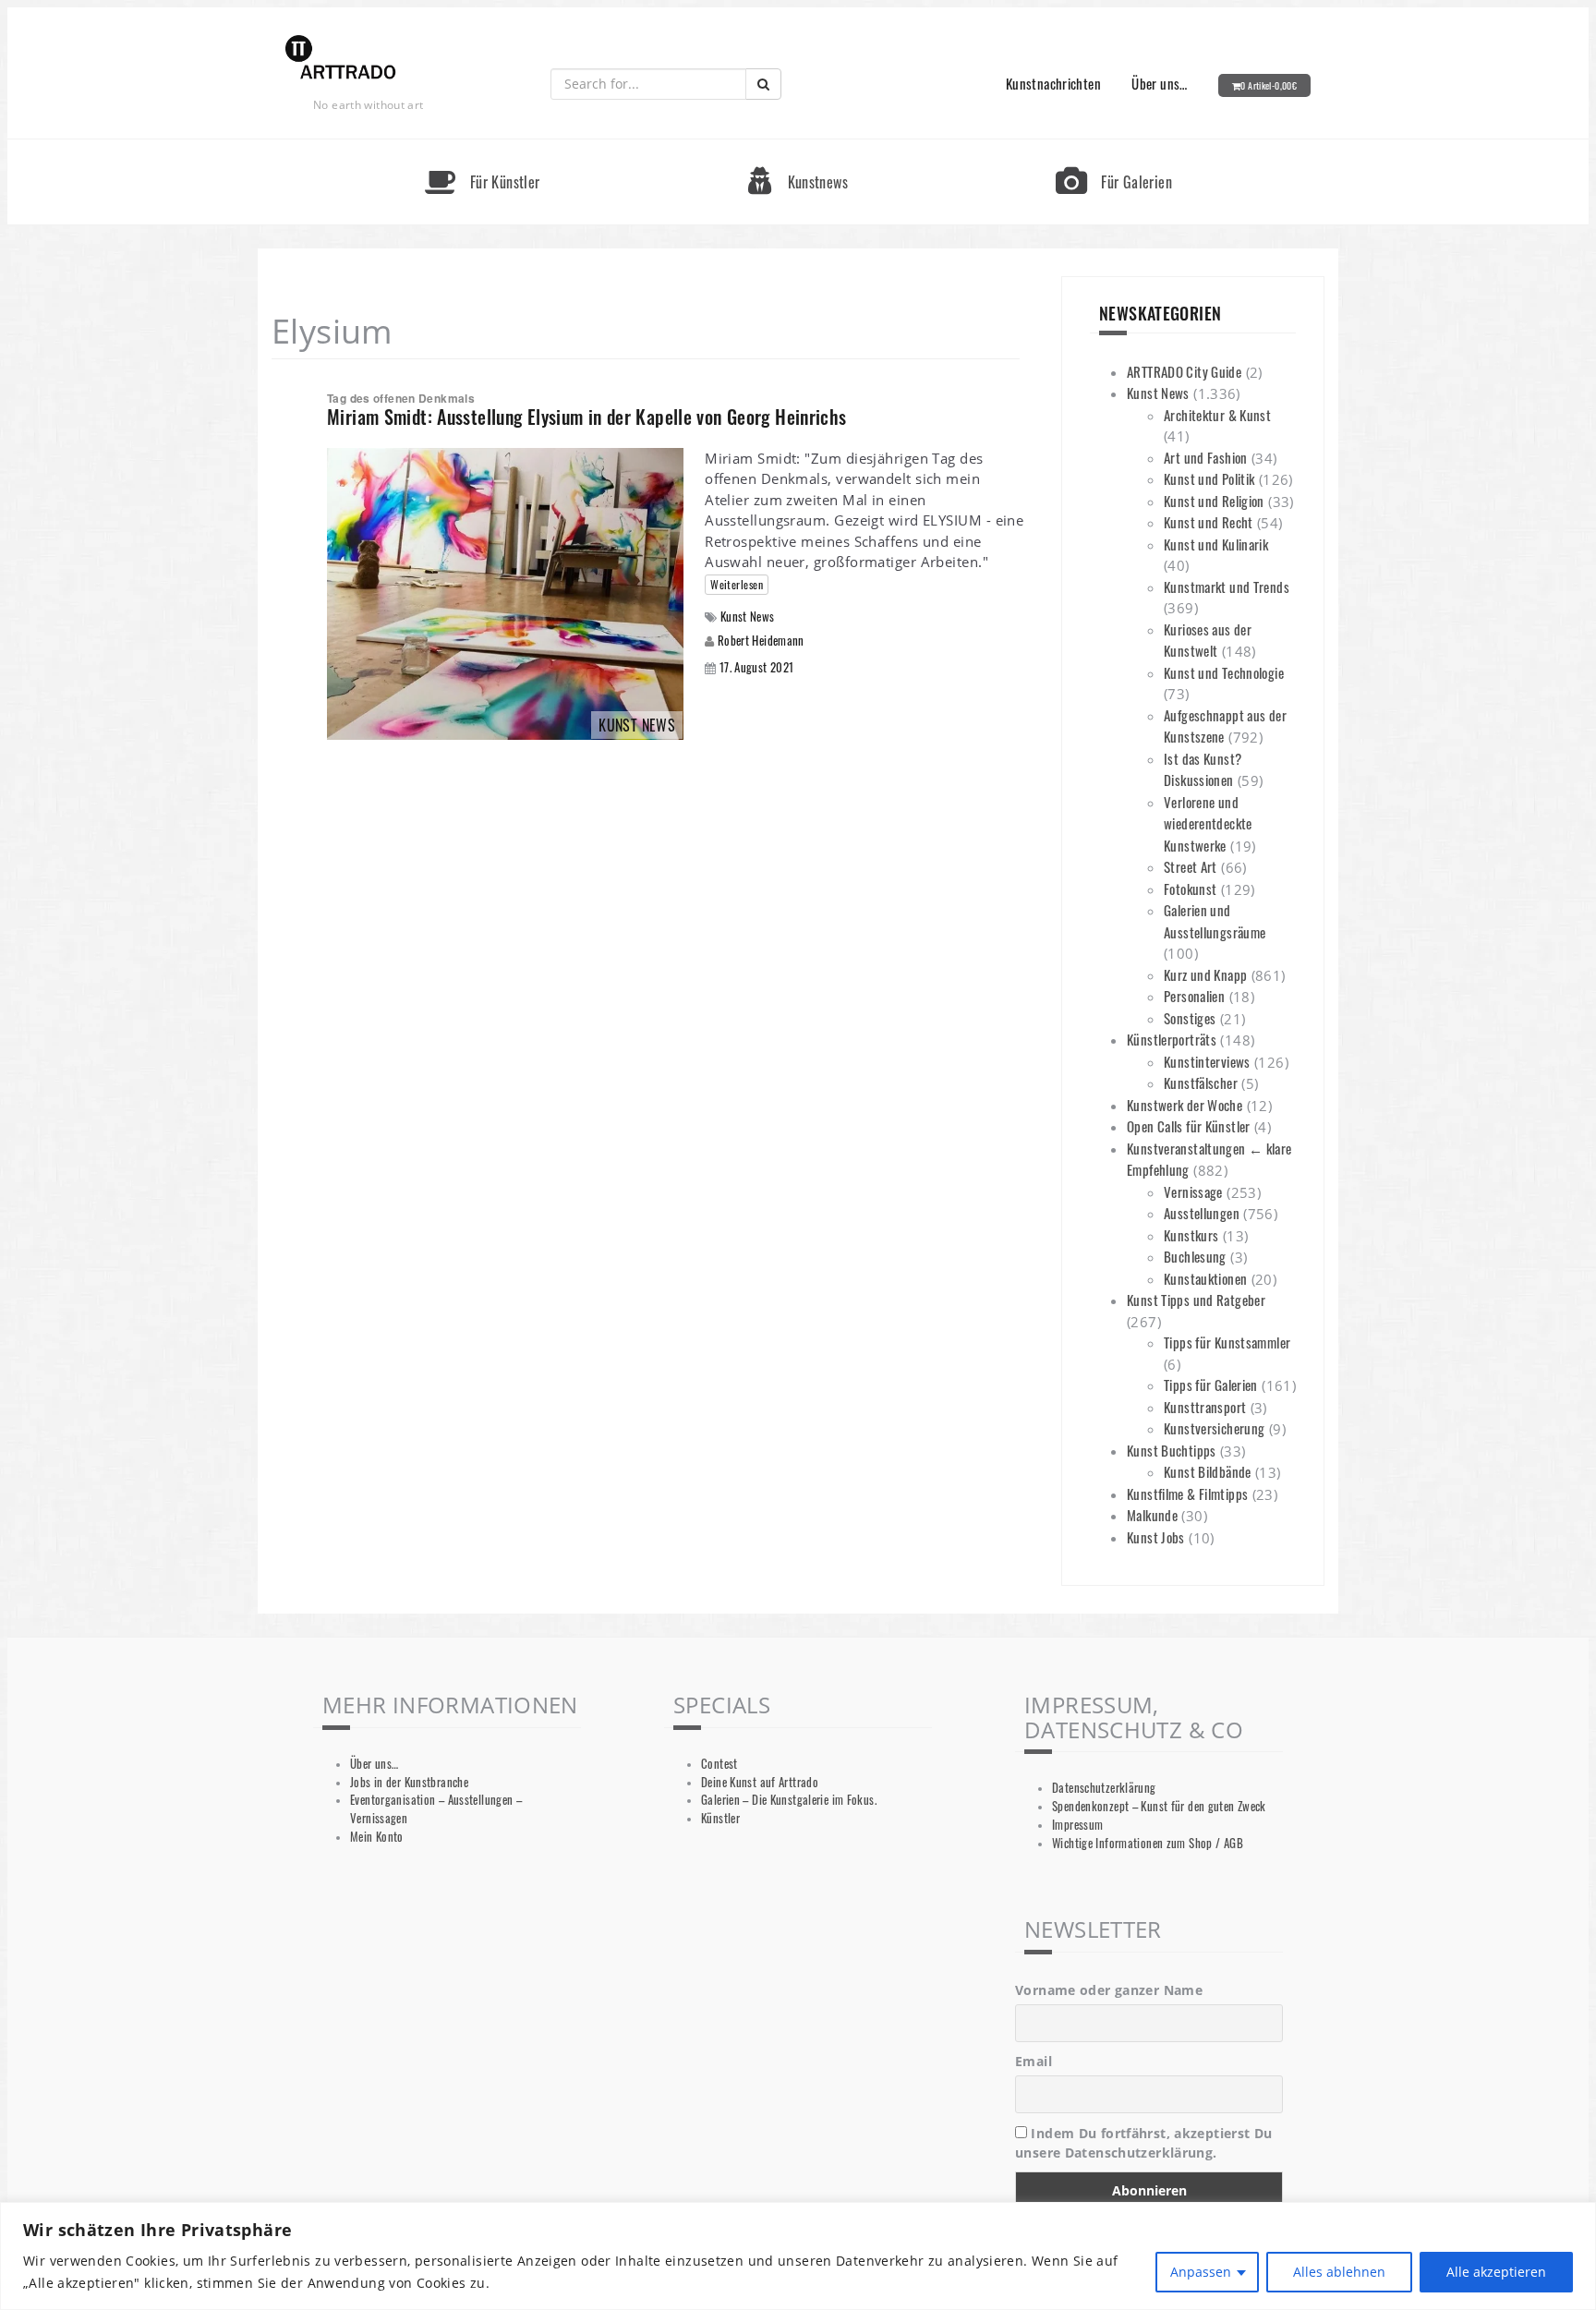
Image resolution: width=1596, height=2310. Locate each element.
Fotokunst (1190, 889)
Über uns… (1159, 83)
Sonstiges (1190, 1018)
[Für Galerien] (1114, 147)
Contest (719, 1764)
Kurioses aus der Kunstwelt (1208, 640)
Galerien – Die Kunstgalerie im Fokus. (789, 1800)
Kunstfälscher (1201, 1082)
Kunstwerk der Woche (1185, 1105)
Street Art (1191, 866)
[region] (798, 2256)
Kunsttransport (1205, 1407)
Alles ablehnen (1339, 2272)
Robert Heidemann (761, 640)
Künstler (720, 1818)
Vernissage (1193, 1191)
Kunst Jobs (1156, 1537)
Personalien (1194, 996)
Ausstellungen (1202, 1213)
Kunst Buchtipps (1172, 1450)
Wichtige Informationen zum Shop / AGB (1148, 1843)
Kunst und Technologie (1224, 672)
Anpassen (1201, 2272)
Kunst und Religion (1214, 501)
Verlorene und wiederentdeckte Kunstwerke (1208, 823)
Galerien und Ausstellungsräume (1215, 921)
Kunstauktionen (1205, 1278)
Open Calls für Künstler (1189, 1126)
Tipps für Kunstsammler (1227, 1342)
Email (1034, 2061)
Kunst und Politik (1209, 478)
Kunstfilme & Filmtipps (1187, 1494)
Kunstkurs (1191, 1235)
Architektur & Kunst (1217, 415)
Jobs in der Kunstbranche (409, 1782)
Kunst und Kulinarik (1216, 544)
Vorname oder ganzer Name (1109, 1990)
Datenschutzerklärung (1104, 1788)
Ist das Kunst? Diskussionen (1203, 769)
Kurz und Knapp (1205, 974)
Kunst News (748, 617)
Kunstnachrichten (1053, 83)
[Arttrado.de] (341, 59)
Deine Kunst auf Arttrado (760, 1782)
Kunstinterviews (1207, 1061)
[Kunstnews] (798, 147)
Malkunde (1152, 1515)
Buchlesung (1195, 1256)
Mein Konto (377, 1837)
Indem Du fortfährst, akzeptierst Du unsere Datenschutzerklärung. (1144, 2143)
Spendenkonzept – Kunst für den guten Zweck (1159, 1806)
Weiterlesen (737, 584)
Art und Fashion (1206, 457)
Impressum (1077, 1825)
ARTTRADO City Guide (1184, 371)
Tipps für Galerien (1211, 1385)
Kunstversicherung (1214, 1428)
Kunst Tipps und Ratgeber (1196, 1300)
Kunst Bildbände (1208, 1471)
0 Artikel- (1269, 85)
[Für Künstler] (482, 147)
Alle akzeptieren (1496, 2272)
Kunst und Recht (1209, 522)
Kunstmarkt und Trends (1227, 587)
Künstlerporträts (1172, 1039)
